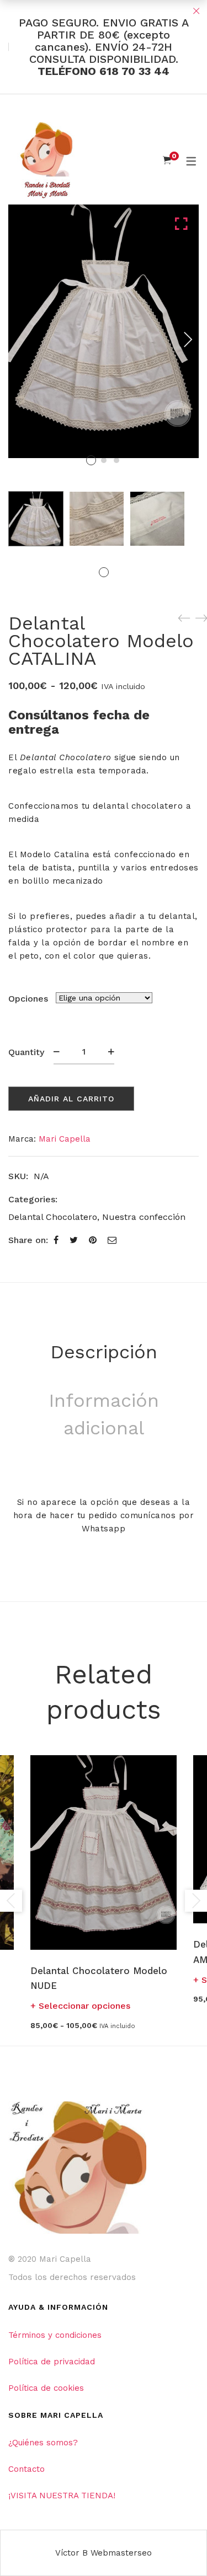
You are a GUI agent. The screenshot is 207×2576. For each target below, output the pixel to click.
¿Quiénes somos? (43, 2443)
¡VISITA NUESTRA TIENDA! (62, 2496)
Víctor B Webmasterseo (104, 2553)
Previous (11, 1901)
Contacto (26, 2469)
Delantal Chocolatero (53, 1217)
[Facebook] (56, 1240)
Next (188, 340)
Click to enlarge (181, 337)
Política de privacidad (52, 2362)
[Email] (112, 1240)
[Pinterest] (93, 1240)
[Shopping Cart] (167, 160)
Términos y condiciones (55, 2335)
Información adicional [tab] (104, 1414)
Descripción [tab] (104, 1352)
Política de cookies (46, 2388)
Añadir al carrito (71, 1099)
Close (196, 11)
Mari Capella (65, 1139)
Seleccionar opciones (84, 2006)
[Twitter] (74, 1240)
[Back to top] (177, 2546)
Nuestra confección (144, 1217)
